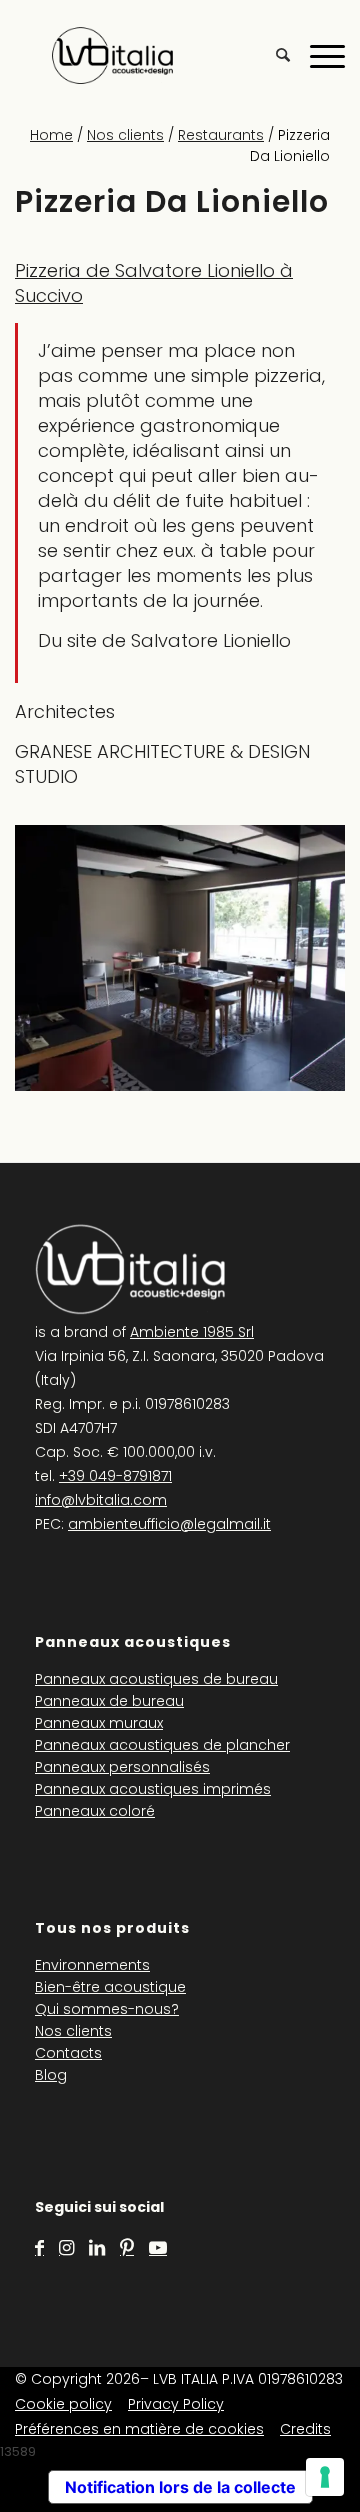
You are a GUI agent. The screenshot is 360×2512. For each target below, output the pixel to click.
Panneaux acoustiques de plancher (162, 1745)
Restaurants (221, 135)
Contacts (68, 2053)
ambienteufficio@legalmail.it (169, 1524)
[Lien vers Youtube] (158, 2248)
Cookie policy (63, 2404)
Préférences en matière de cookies (139, 2429)
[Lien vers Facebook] (39, 2248)
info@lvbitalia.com (101, 1500)
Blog (51, 2075)
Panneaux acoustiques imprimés (153, 1789)
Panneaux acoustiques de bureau (156, 1679)
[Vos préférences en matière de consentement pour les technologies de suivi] (325, 2477)
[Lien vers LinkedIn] (97, 2248)
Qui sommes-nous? (107, 2009)
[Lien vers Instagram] (66, 2248)
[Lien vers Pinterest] (127, 2248)
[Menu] (317, 55)
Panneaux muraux (99, 1723)
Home (51, 135)
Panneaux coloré (95, 1811)
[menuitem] (273, 55)
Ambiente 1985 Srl (192, 1332)
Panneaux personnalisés (122, 1767)
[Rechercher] (273, 55)
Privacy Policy (176, 2404)
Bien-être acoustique (110, 1987)
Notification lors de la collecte (180, 2487)
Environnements (92, 1965)
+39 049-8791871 (115, 1476)
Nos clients (125, 135)
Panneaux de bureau (109, 1701)
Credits (305, 2429)
